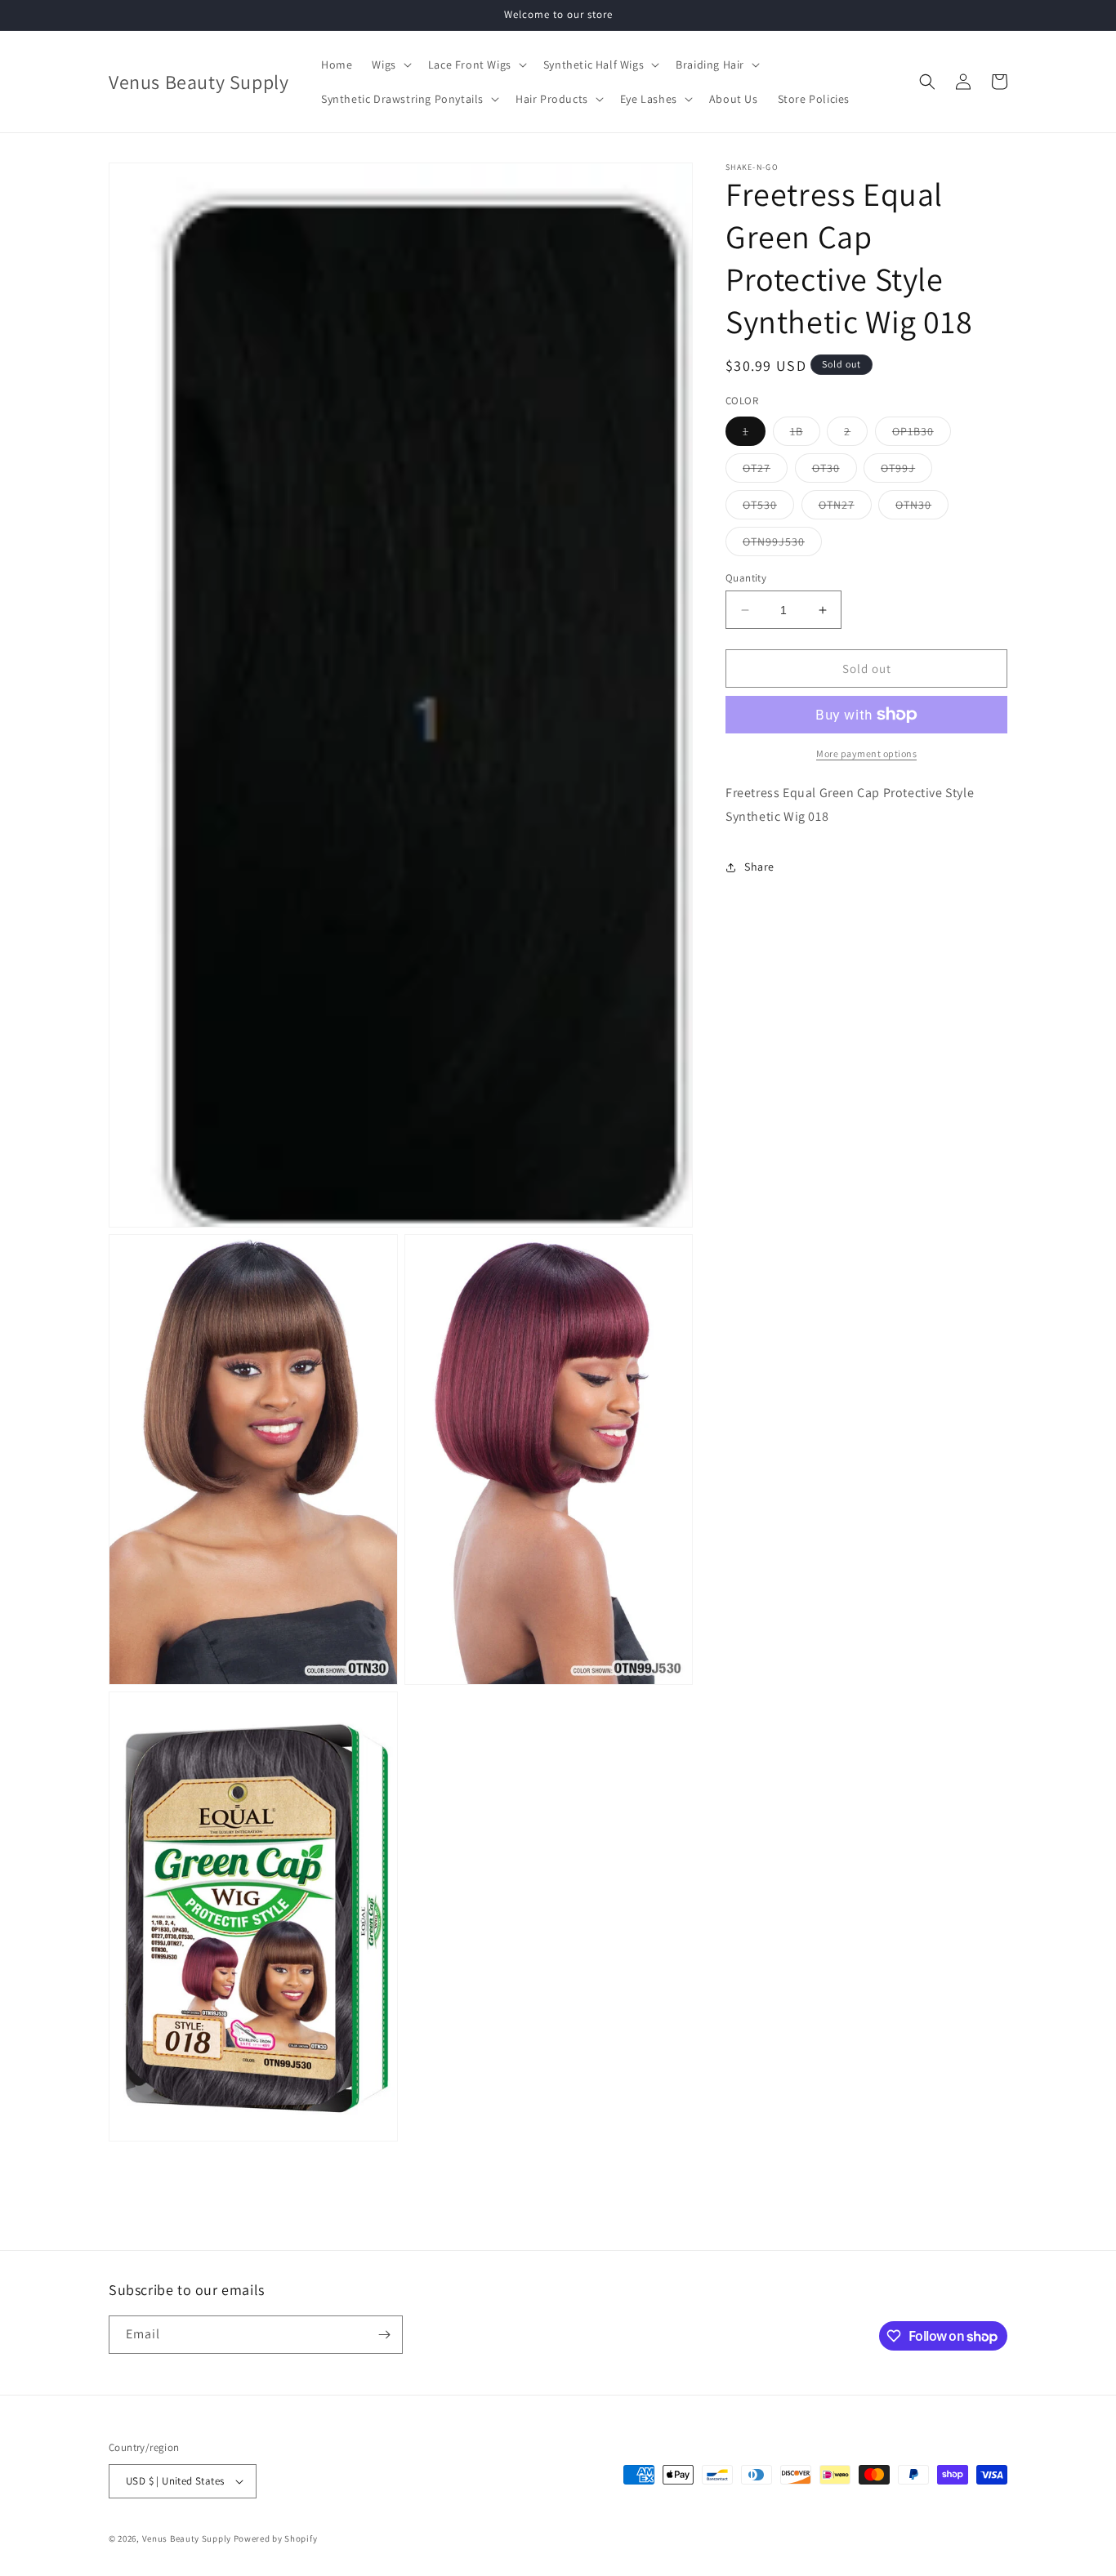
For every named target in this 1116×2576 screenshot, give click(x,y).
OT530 (768, 508)
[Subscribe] (384, 2335)
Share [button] (759, 867)
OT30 (835, 471)
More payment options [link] (866, 753)
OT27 (765, 471)
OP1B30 (922, 435)
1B (805, 435)
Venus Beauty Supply (187, 2538)
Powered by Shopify (276, 2538)
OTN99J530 (782, 545)
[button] (390, 65)
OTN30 (922, 508)
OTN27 (845, 508)
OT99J (906, 471)
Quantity (746, 578)
